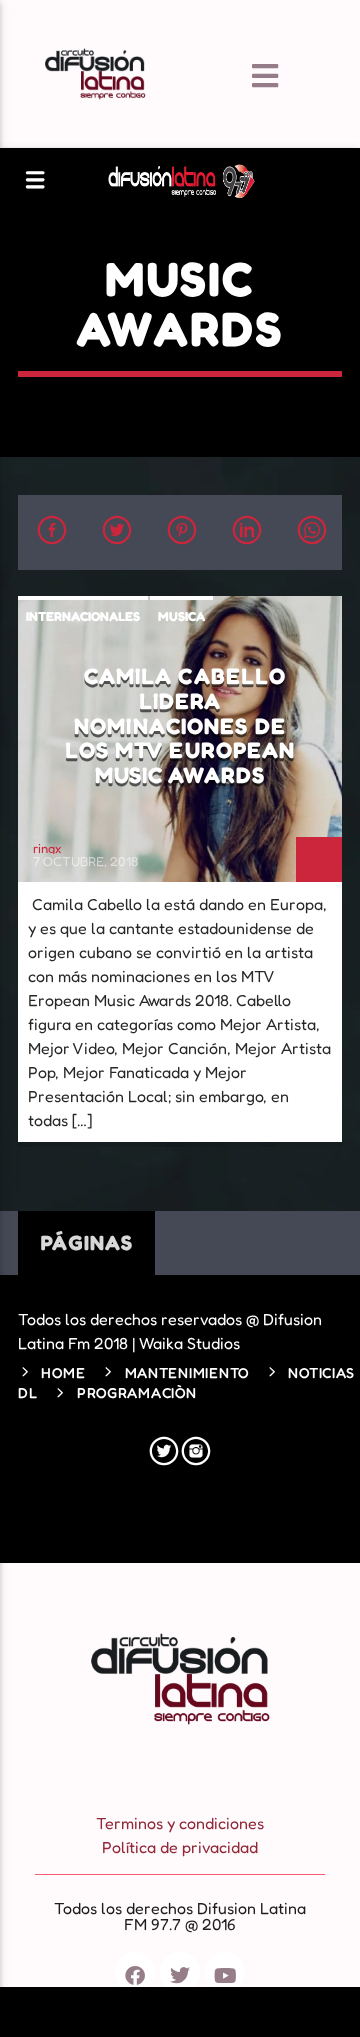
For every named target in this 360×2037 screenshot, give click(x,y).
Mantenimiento (187, 1372)
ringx (47, 848)
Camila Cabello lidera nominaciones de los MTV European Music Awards (180, 724)
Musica (181, 616)
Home (63, 1372)
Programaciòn (137, 1392)
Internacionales (83, 616)
